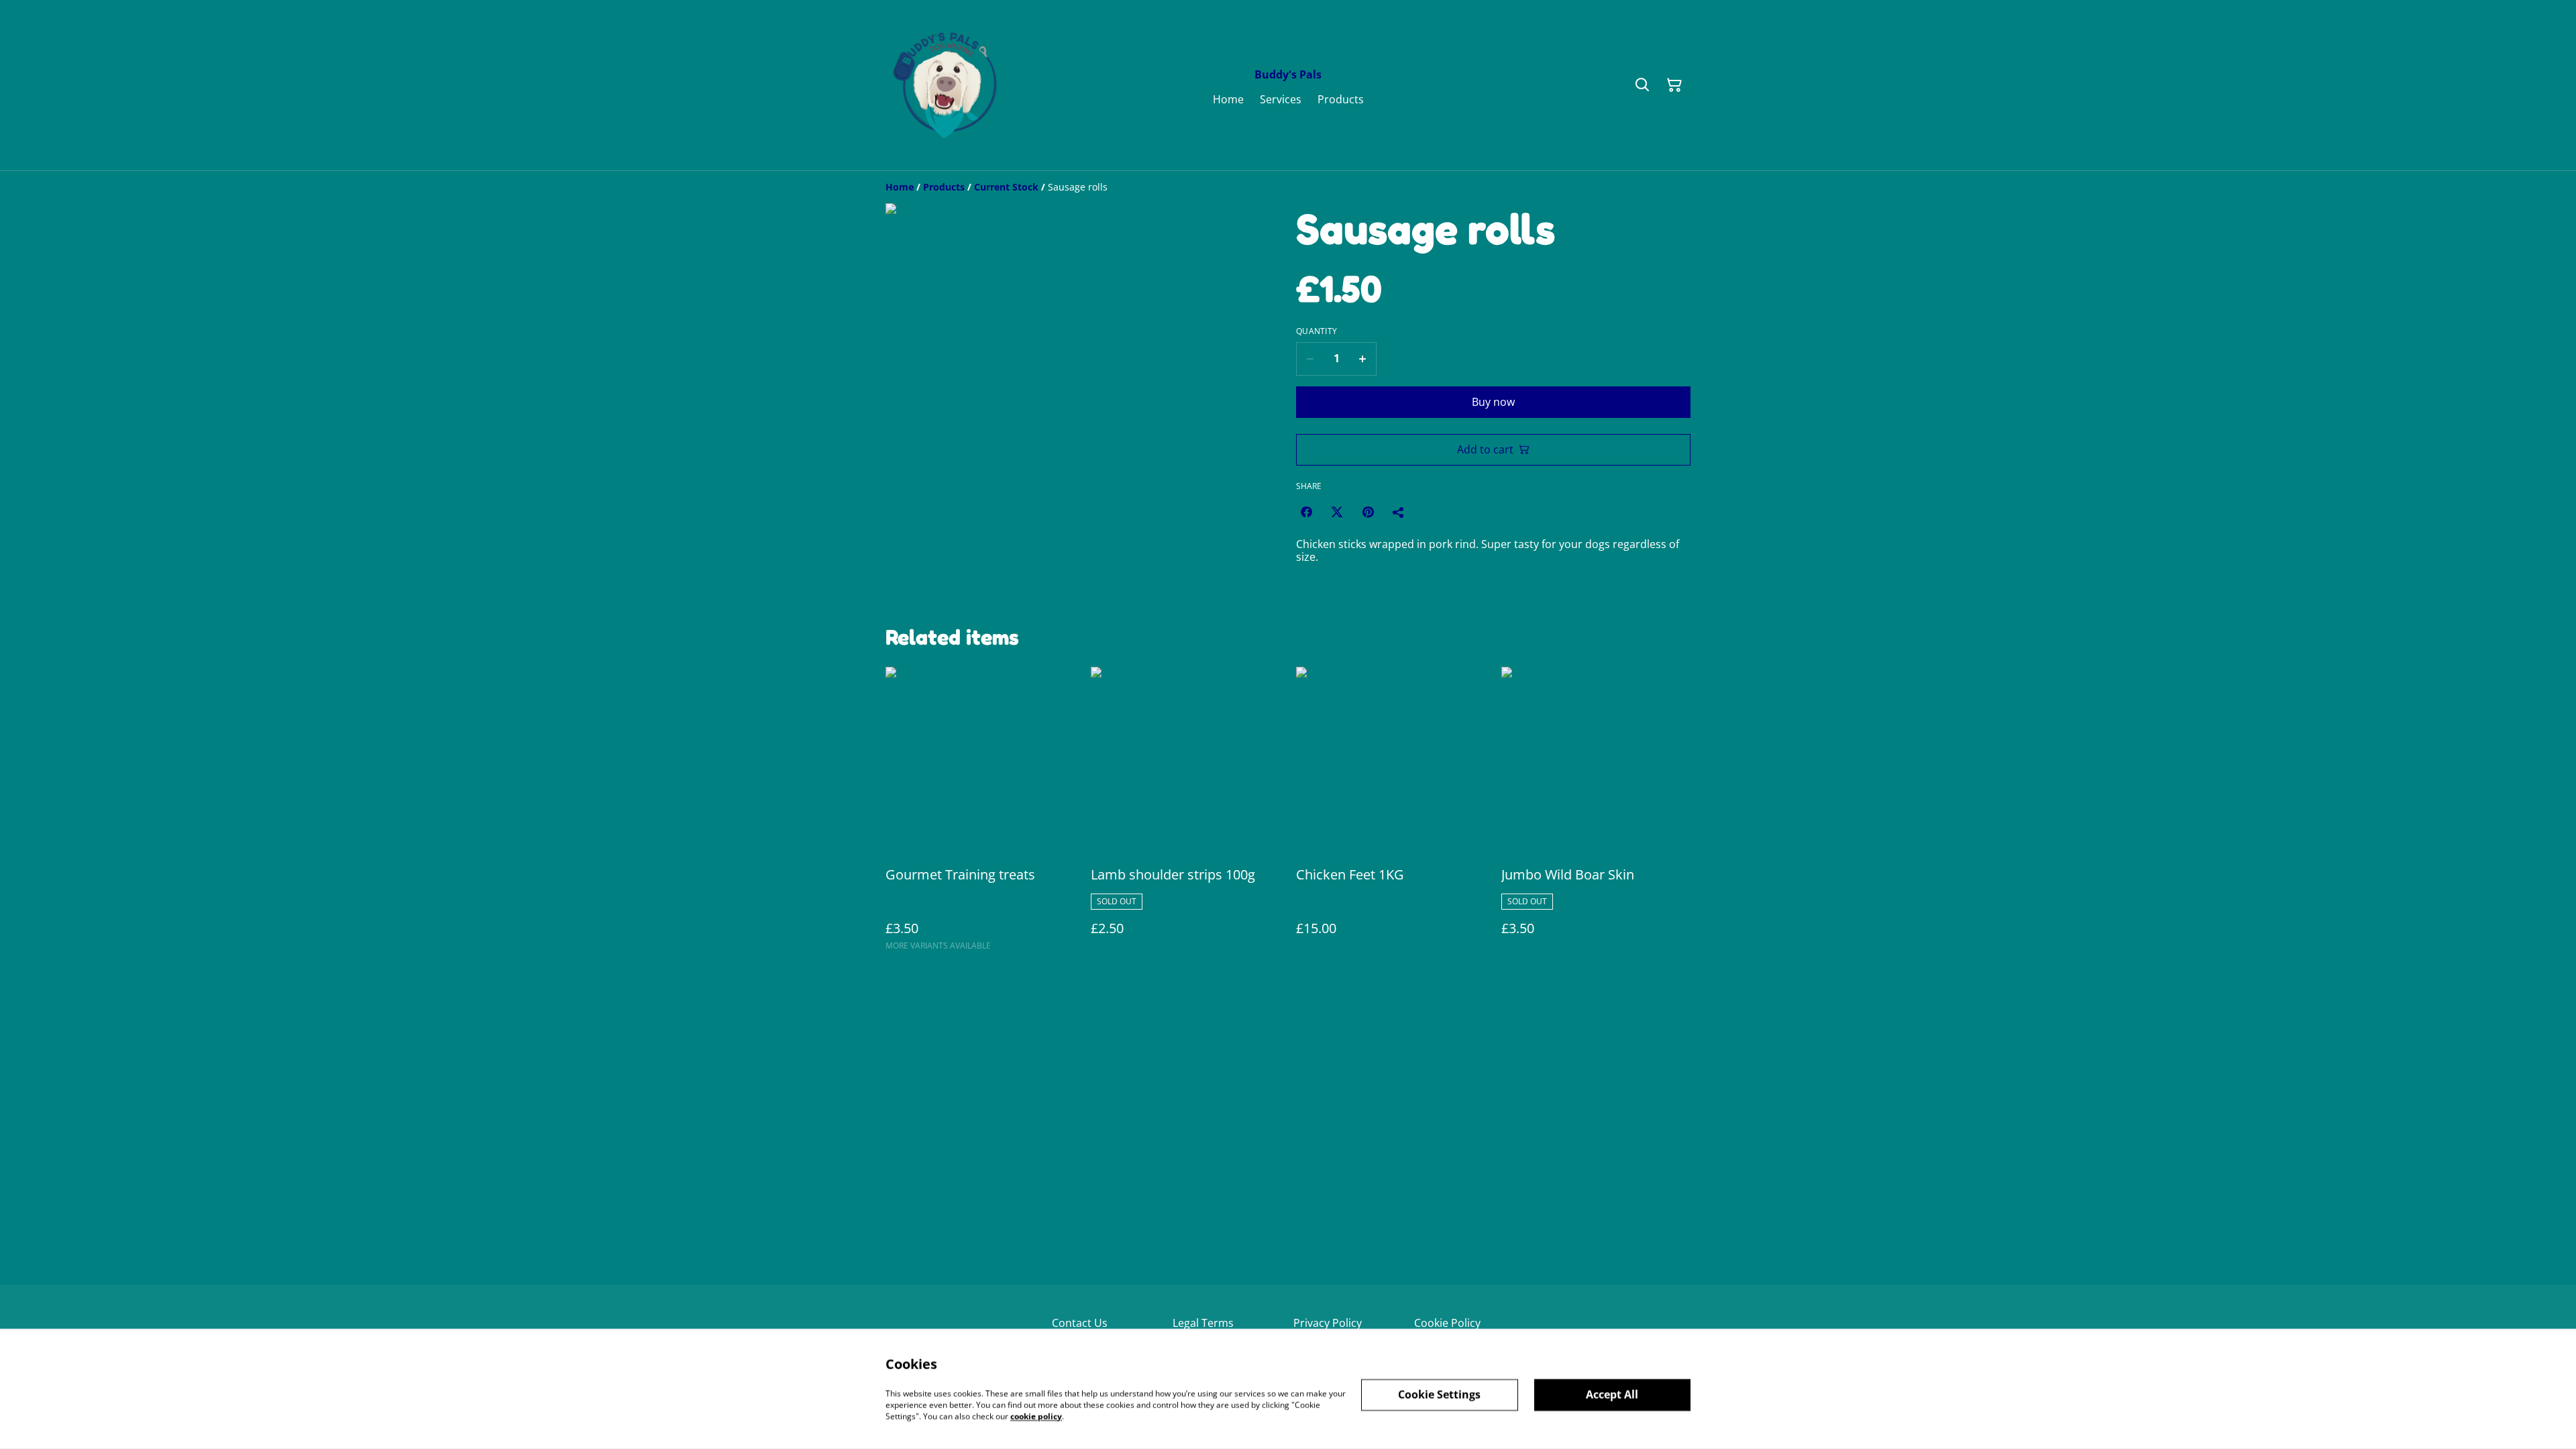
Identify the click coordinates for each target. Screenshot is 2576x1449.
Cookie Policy (1447, 1323)
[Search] (1642, 85)
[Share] (1399, 512)
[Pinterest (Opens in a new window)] (1368, 512)
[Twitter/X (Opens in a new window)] (1337, 512)
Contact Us (1080, 1323)
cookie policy (1036, 1416)
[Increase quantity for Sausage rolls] (1363, 359)
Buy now (1493, 402)
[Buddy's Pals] (949, 85)
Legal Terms (1203, 1323)
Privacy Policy (1328, 1323)
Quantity (1317, 331)
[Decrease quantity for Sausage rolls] (1310, 359)
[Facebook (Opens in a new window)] (1306, 512)
